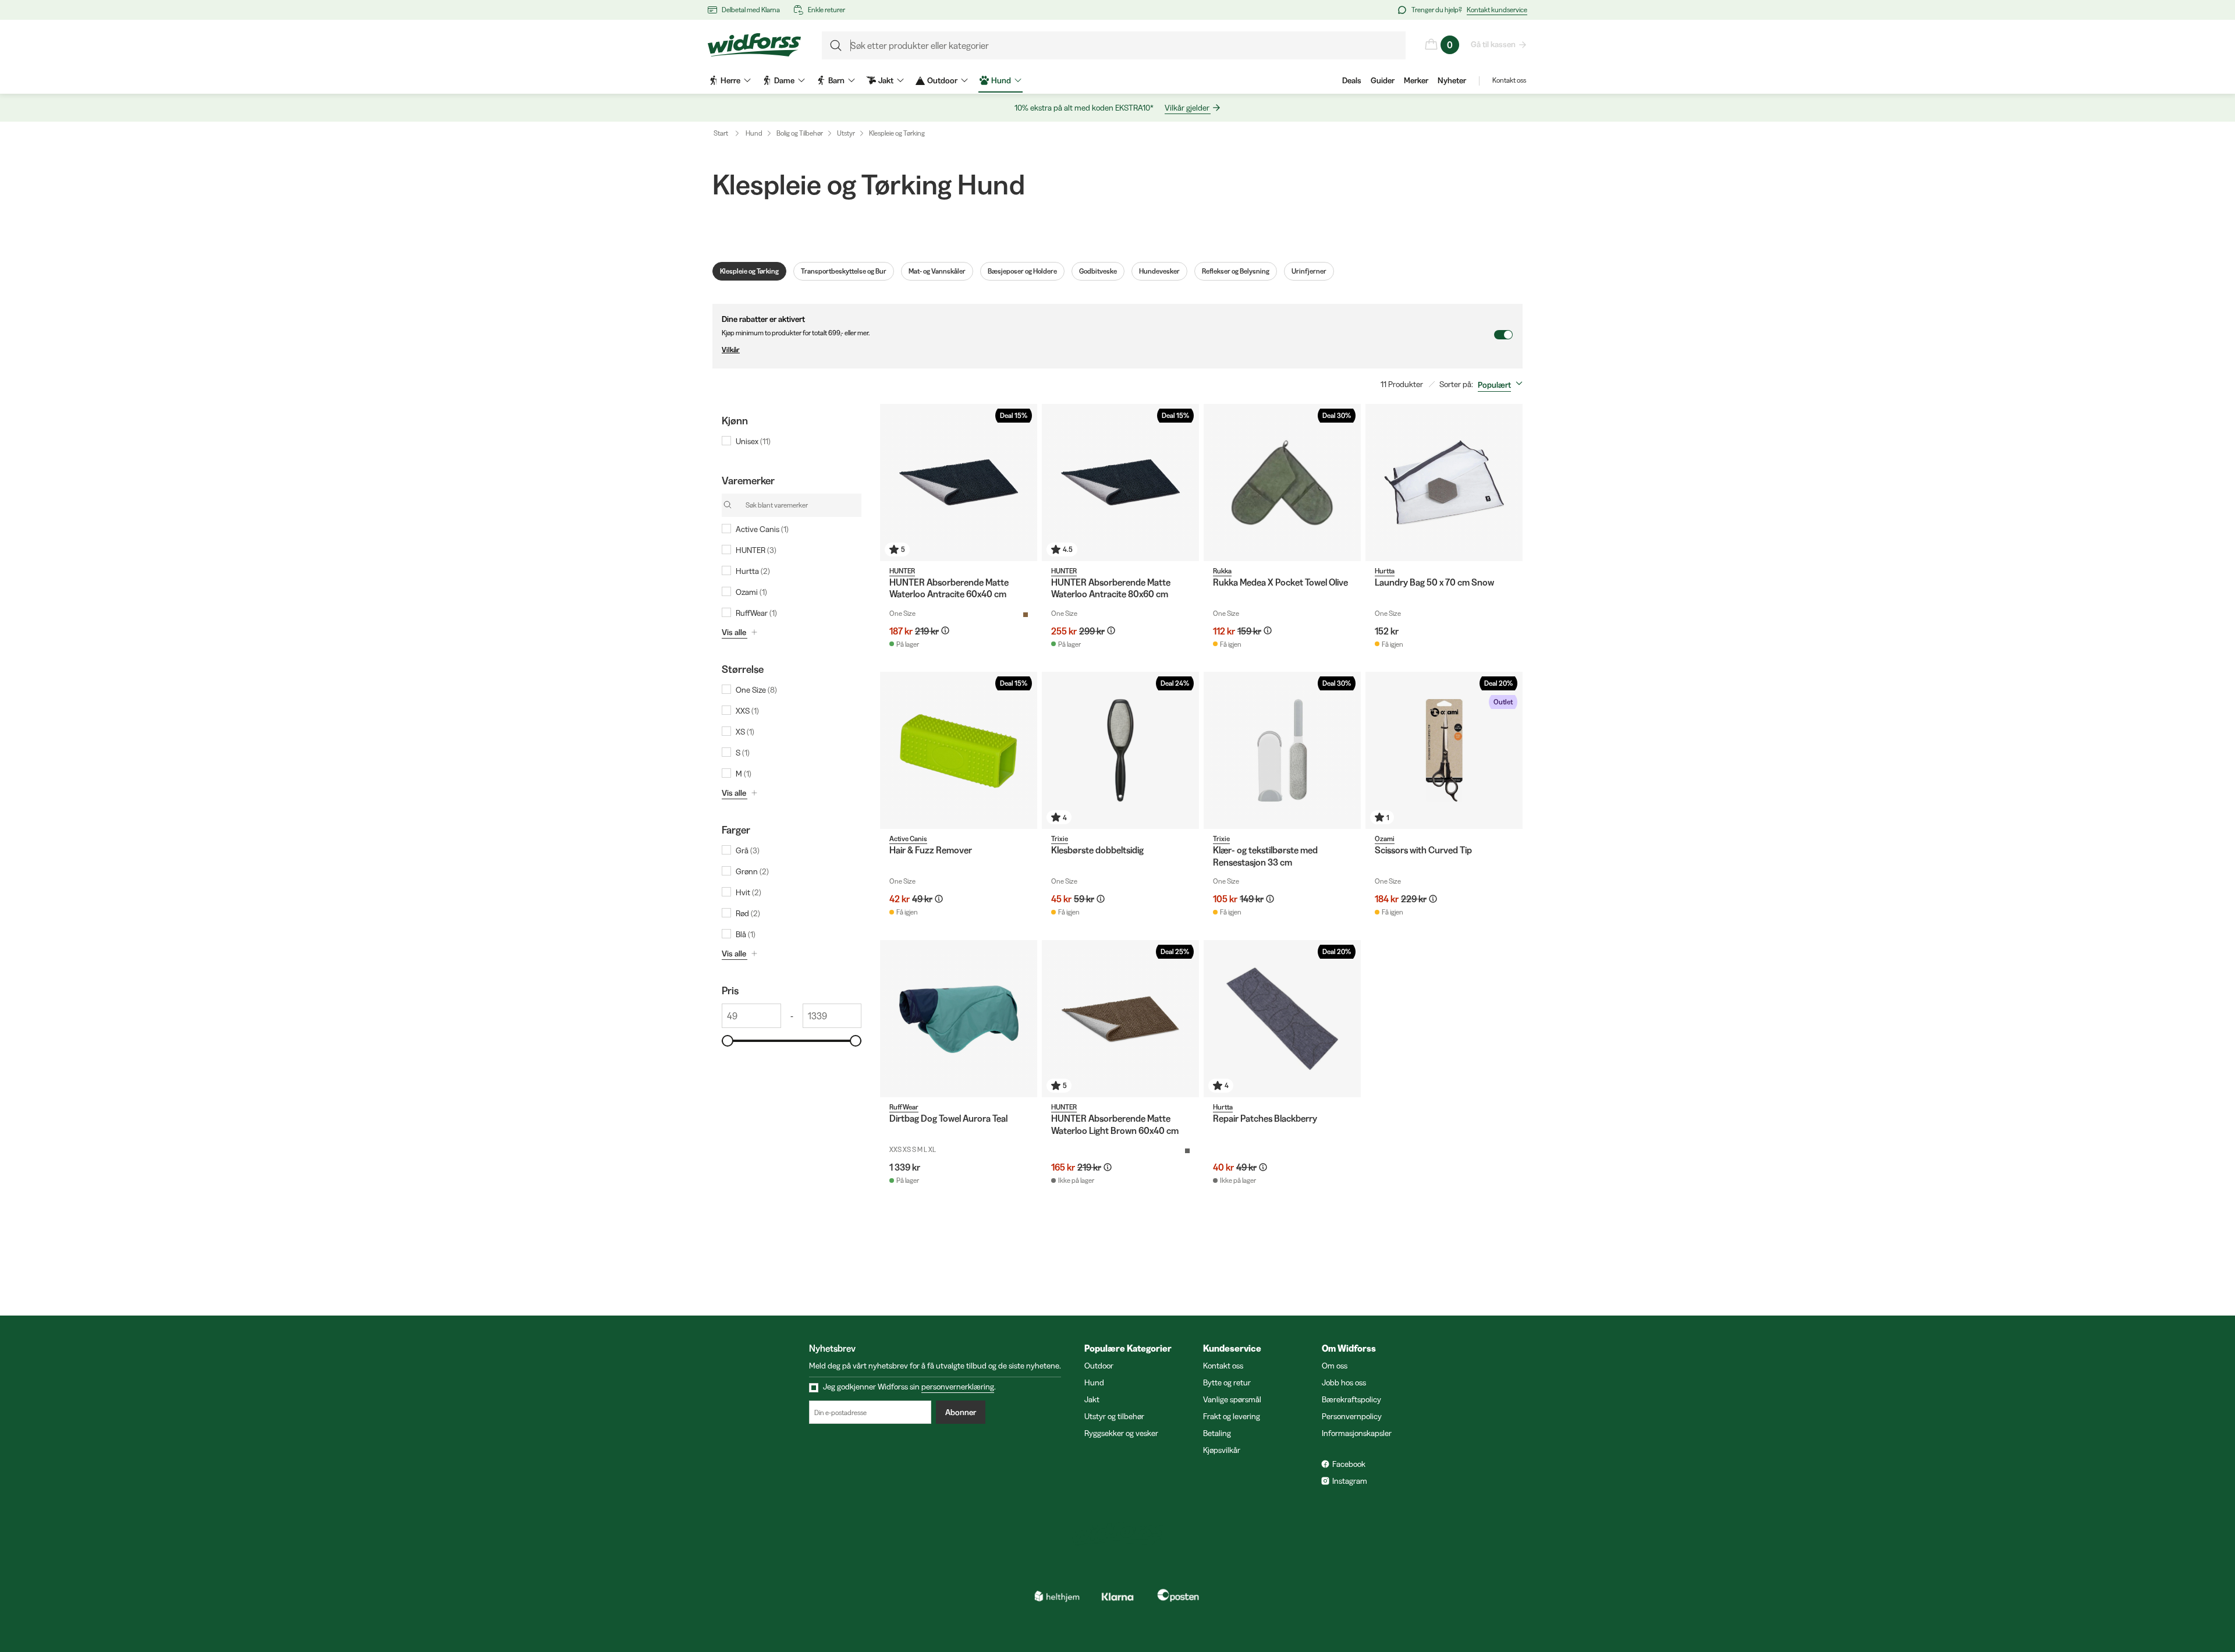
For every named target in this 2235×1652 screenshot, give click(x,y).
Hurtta (1385, 571)
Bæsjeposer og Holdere (1022, 271)
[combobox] (1503, 385)
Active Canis (908, 839)
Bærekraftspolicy (1351, 1399)
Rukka (1222, 571)
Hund (754, 133)
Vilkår (731, 350)
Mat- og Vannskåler (937, 271)
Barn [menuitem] (836, 80)
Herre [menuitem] (730, 80)
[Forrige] (892, 483)
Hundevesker (1159, 271)
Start (721, 133)
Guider (1383, 80)
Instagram (1350, 1481)
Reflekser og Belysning (1236, 271)
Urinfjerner (1309, 271)
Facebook (1349, 1464)
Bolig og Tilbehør (800, 133)
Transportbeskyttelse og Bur (844, 271)
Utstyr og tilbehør (1114, 1416)
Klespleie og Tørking (897, 133)
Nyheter (1452, 80)
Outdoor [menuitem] (942, 80)
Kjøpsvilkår (1222, 1450)
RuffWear (904, 1107)
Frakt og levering (1232, 1416)
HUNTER (902, 571)
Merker (1416, 80)
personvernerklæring (958, 1387)
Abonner (961, 1412)
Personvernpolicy (1352, 1416)
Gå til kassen (1493, 44)
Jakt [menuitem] (886, 80)
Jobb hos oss (1344, 1382)
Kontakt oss (1509, 80)
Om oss (1335, 1366)
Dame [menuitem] (784, 80)
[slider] (728, 1041)
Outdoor (1099, 1366)
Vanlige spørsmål (1232, 1399)
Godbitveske (1098, 271)
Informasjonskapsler (1357, 1433)
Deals (1352, 80)
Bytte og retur (1227, 1382)
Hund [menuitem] (1001, 80)
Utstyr (846, 133)
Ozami (1385, 839)
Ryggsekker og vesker (1121, 1433)
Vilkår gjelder (1187, 108)
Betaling (1217, 1433)
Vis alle (734, 632)
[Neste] (1026, 483)
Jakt (1092, 1399)
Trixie (1060, 839)
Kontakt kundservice (1497, 10)
